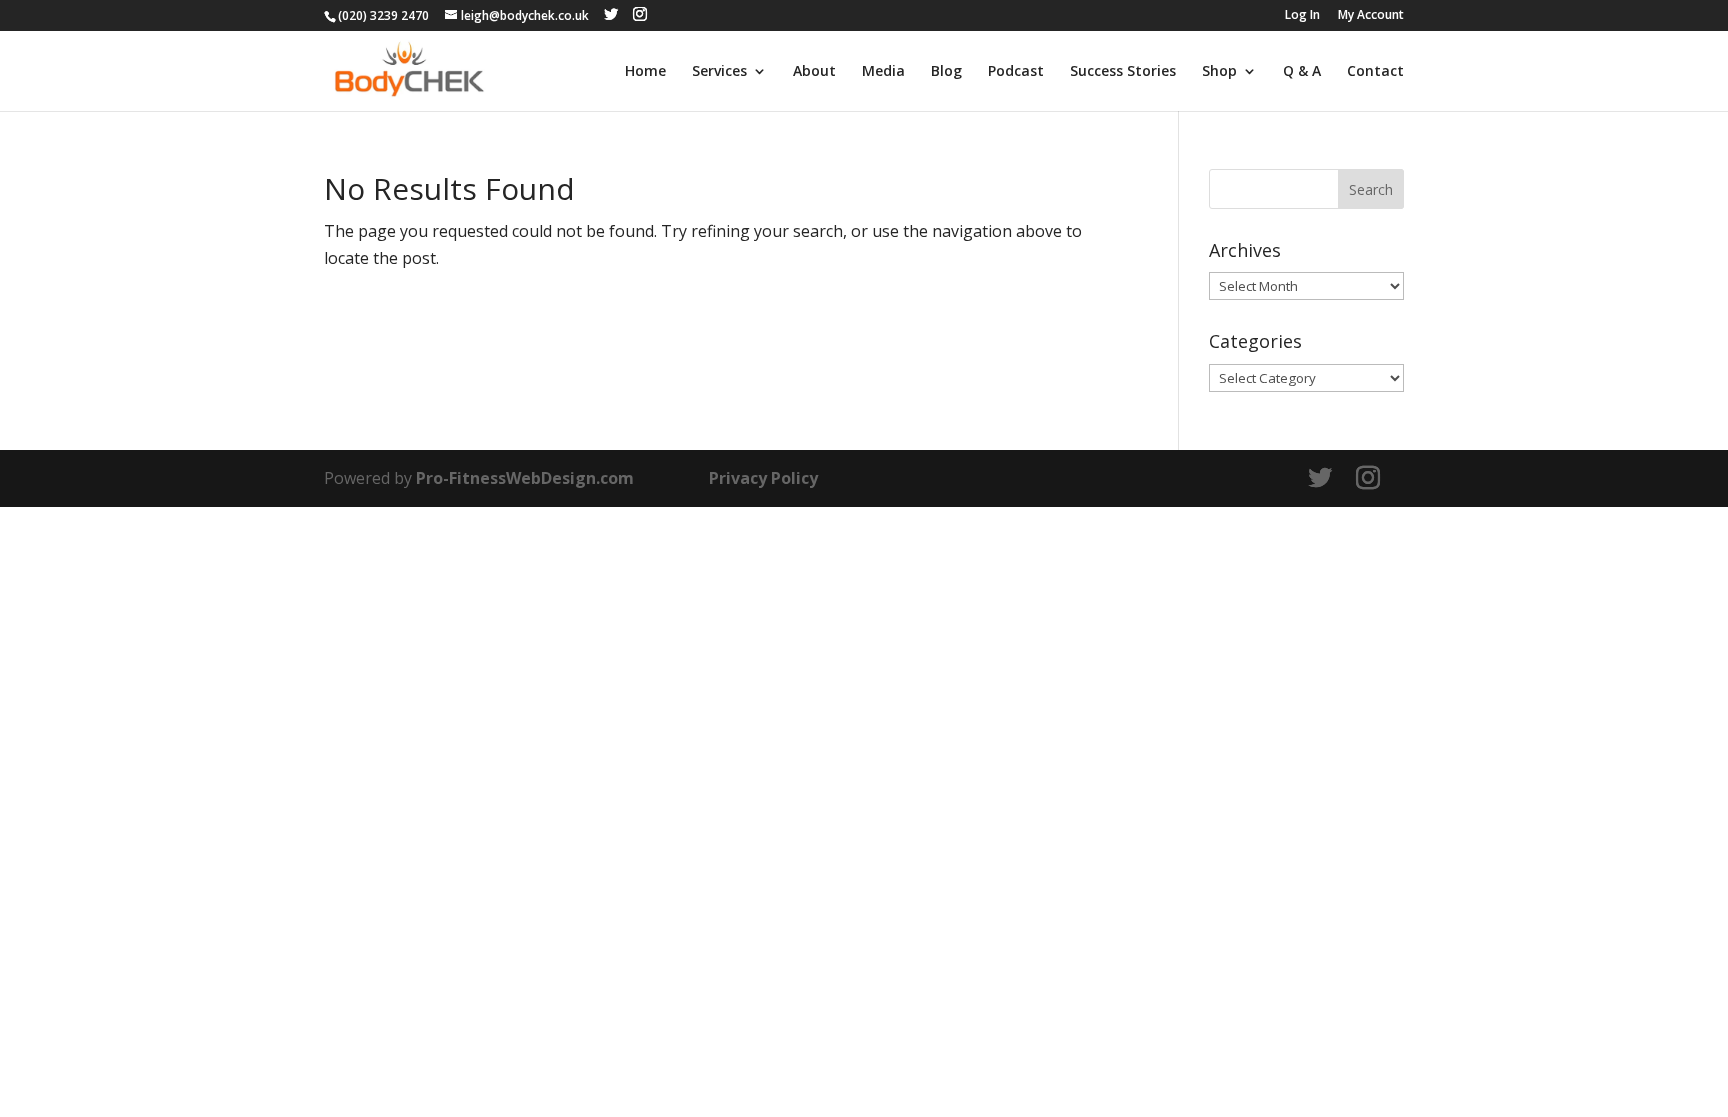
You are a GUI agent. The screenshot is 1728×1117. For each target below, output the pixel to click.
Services (719, 72)
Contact (1375, 72)
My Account (1371, 16)
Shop (1219, 72)
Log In (1302, 16)
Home (645, 72)
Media (883, 72)
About (814, 72)
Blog (946, 72)
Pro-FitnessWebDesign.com (525, 478)
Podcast (1016, 72)
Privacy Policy (763, 478)
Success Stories (1123, 72)
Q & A (1302, 72)
